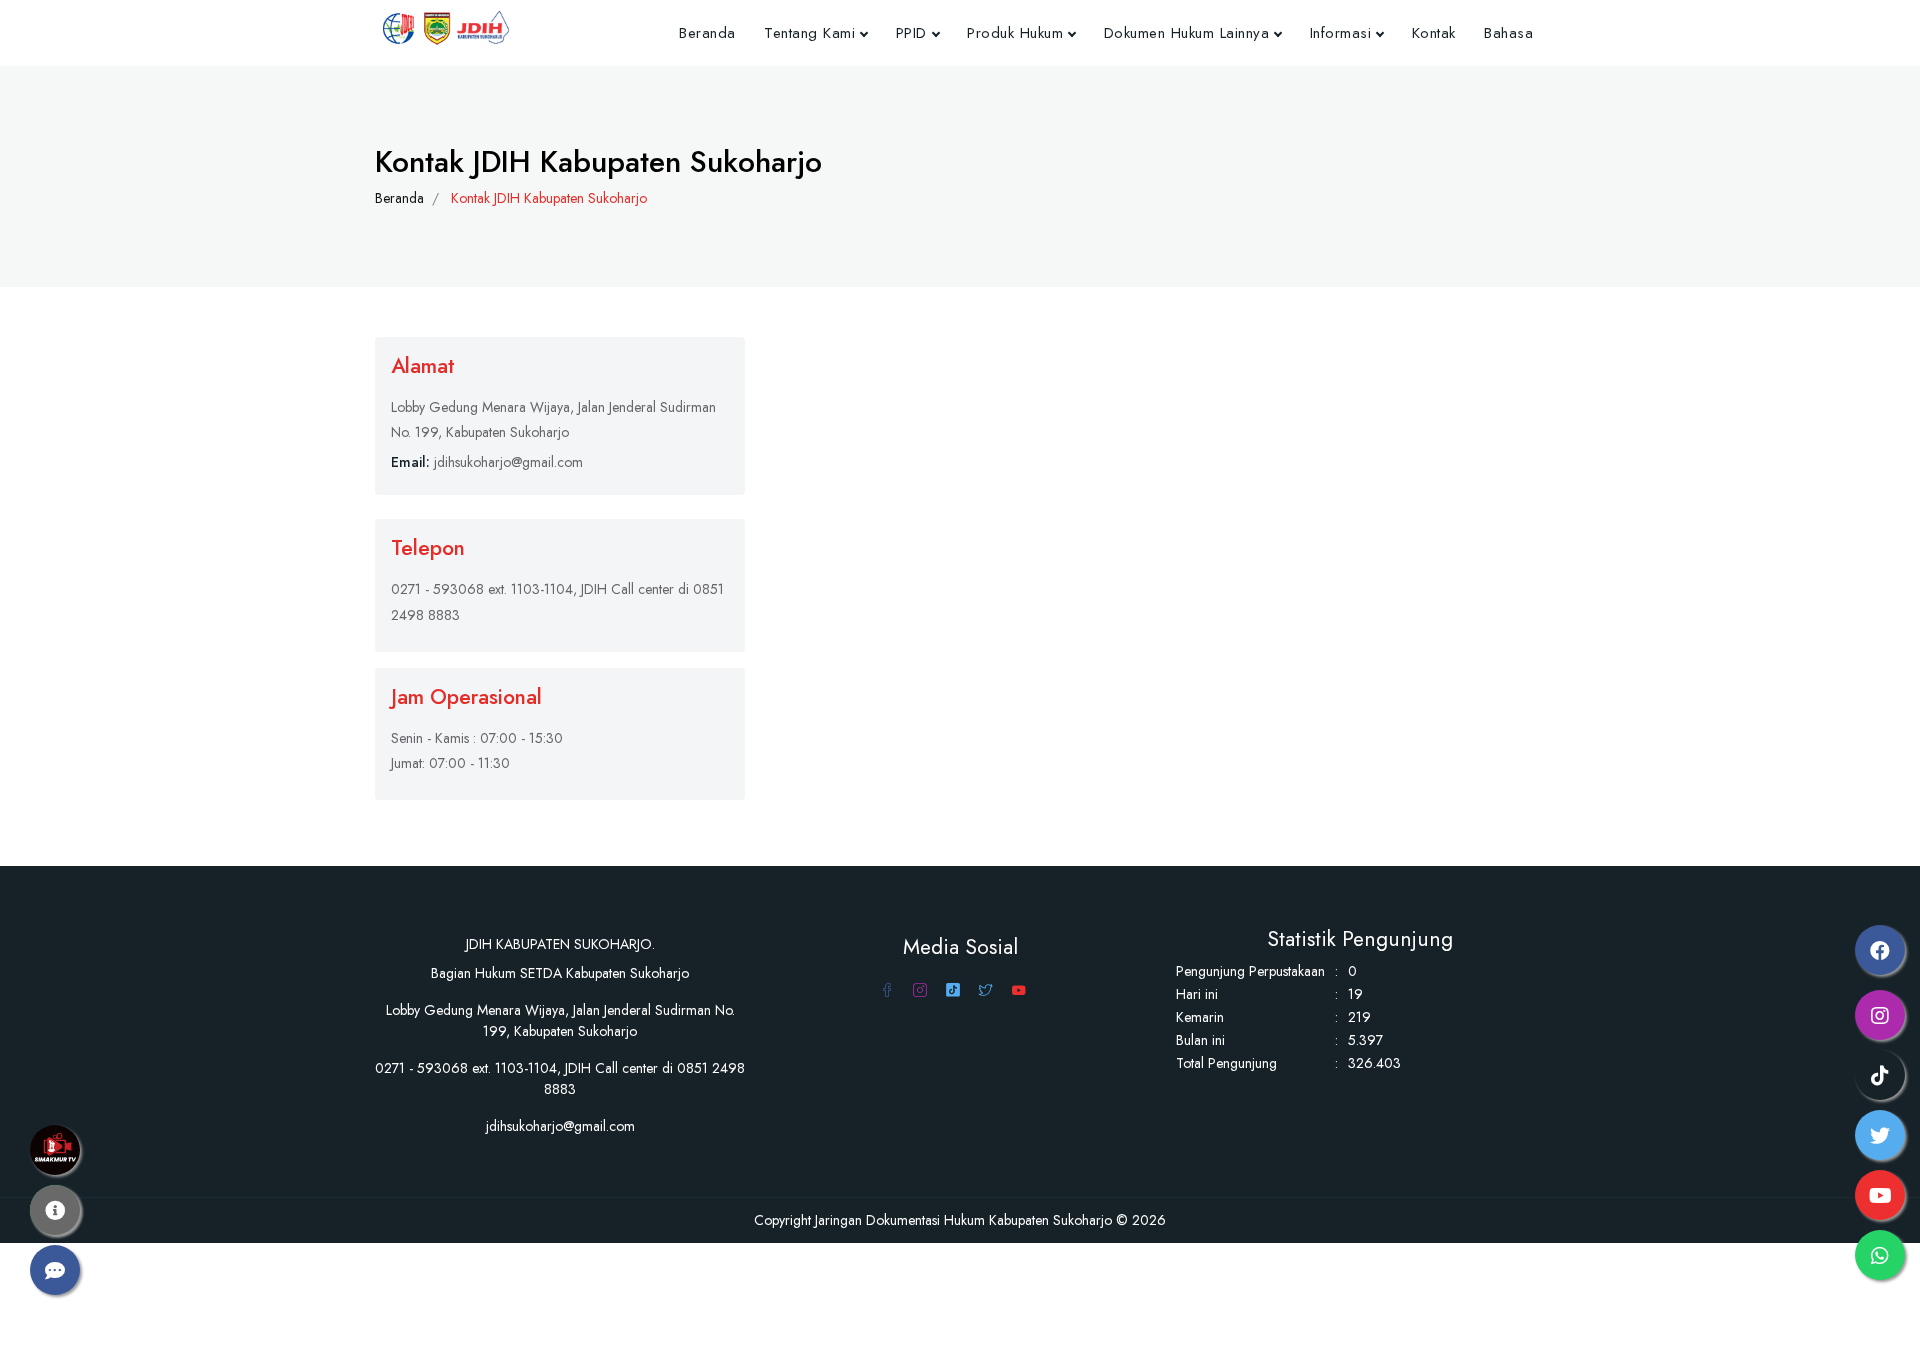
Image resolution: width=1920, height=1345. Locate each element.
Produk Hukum (1015, 33)
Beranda (707, 33)
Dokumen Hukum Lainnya (1187, 33)
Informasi (1341, 33)
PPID (911, 33)
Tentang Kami (809, 33)
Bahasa (1508, 33)
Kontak (1434, 33)
